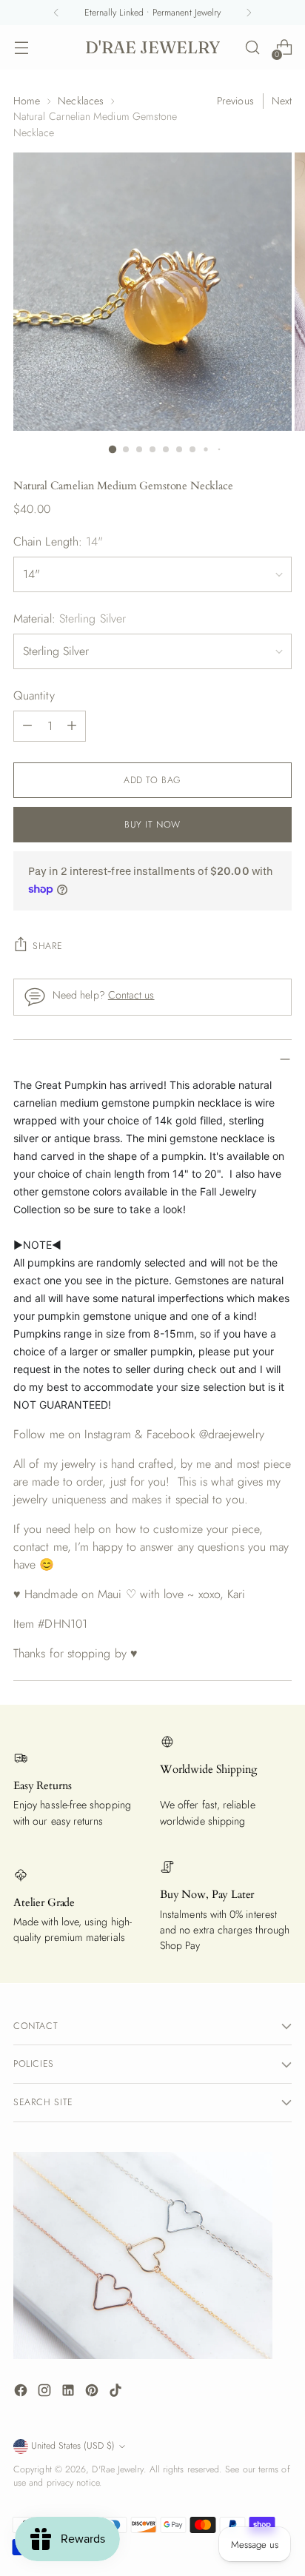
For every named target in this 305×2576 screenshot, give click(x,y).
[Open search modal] (252, 48)
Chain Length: (58, 541)
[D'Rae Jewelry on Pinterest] (93, 2393)
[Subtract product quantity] (27, 726)
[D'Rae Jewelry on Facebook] (22, 2393)
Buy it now (152, 825)
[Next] (249, 13)
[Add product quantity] (72, 726)
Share (48, 946)
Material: (70, 618)
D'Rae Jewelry (117, 2469)
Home (27, 101)
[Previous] (56, 13)
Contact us (131, 995)
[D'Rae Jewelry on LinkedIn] (70, 2393)
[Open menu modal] (21, 48)
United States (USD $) (73, 2446)
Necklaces (81, 101)
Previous (235, 101)
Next (282, 101)
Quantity (34, 695)
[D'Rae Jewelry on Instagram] (46, 2393)
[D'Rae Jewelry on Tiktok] (117, 2393)
